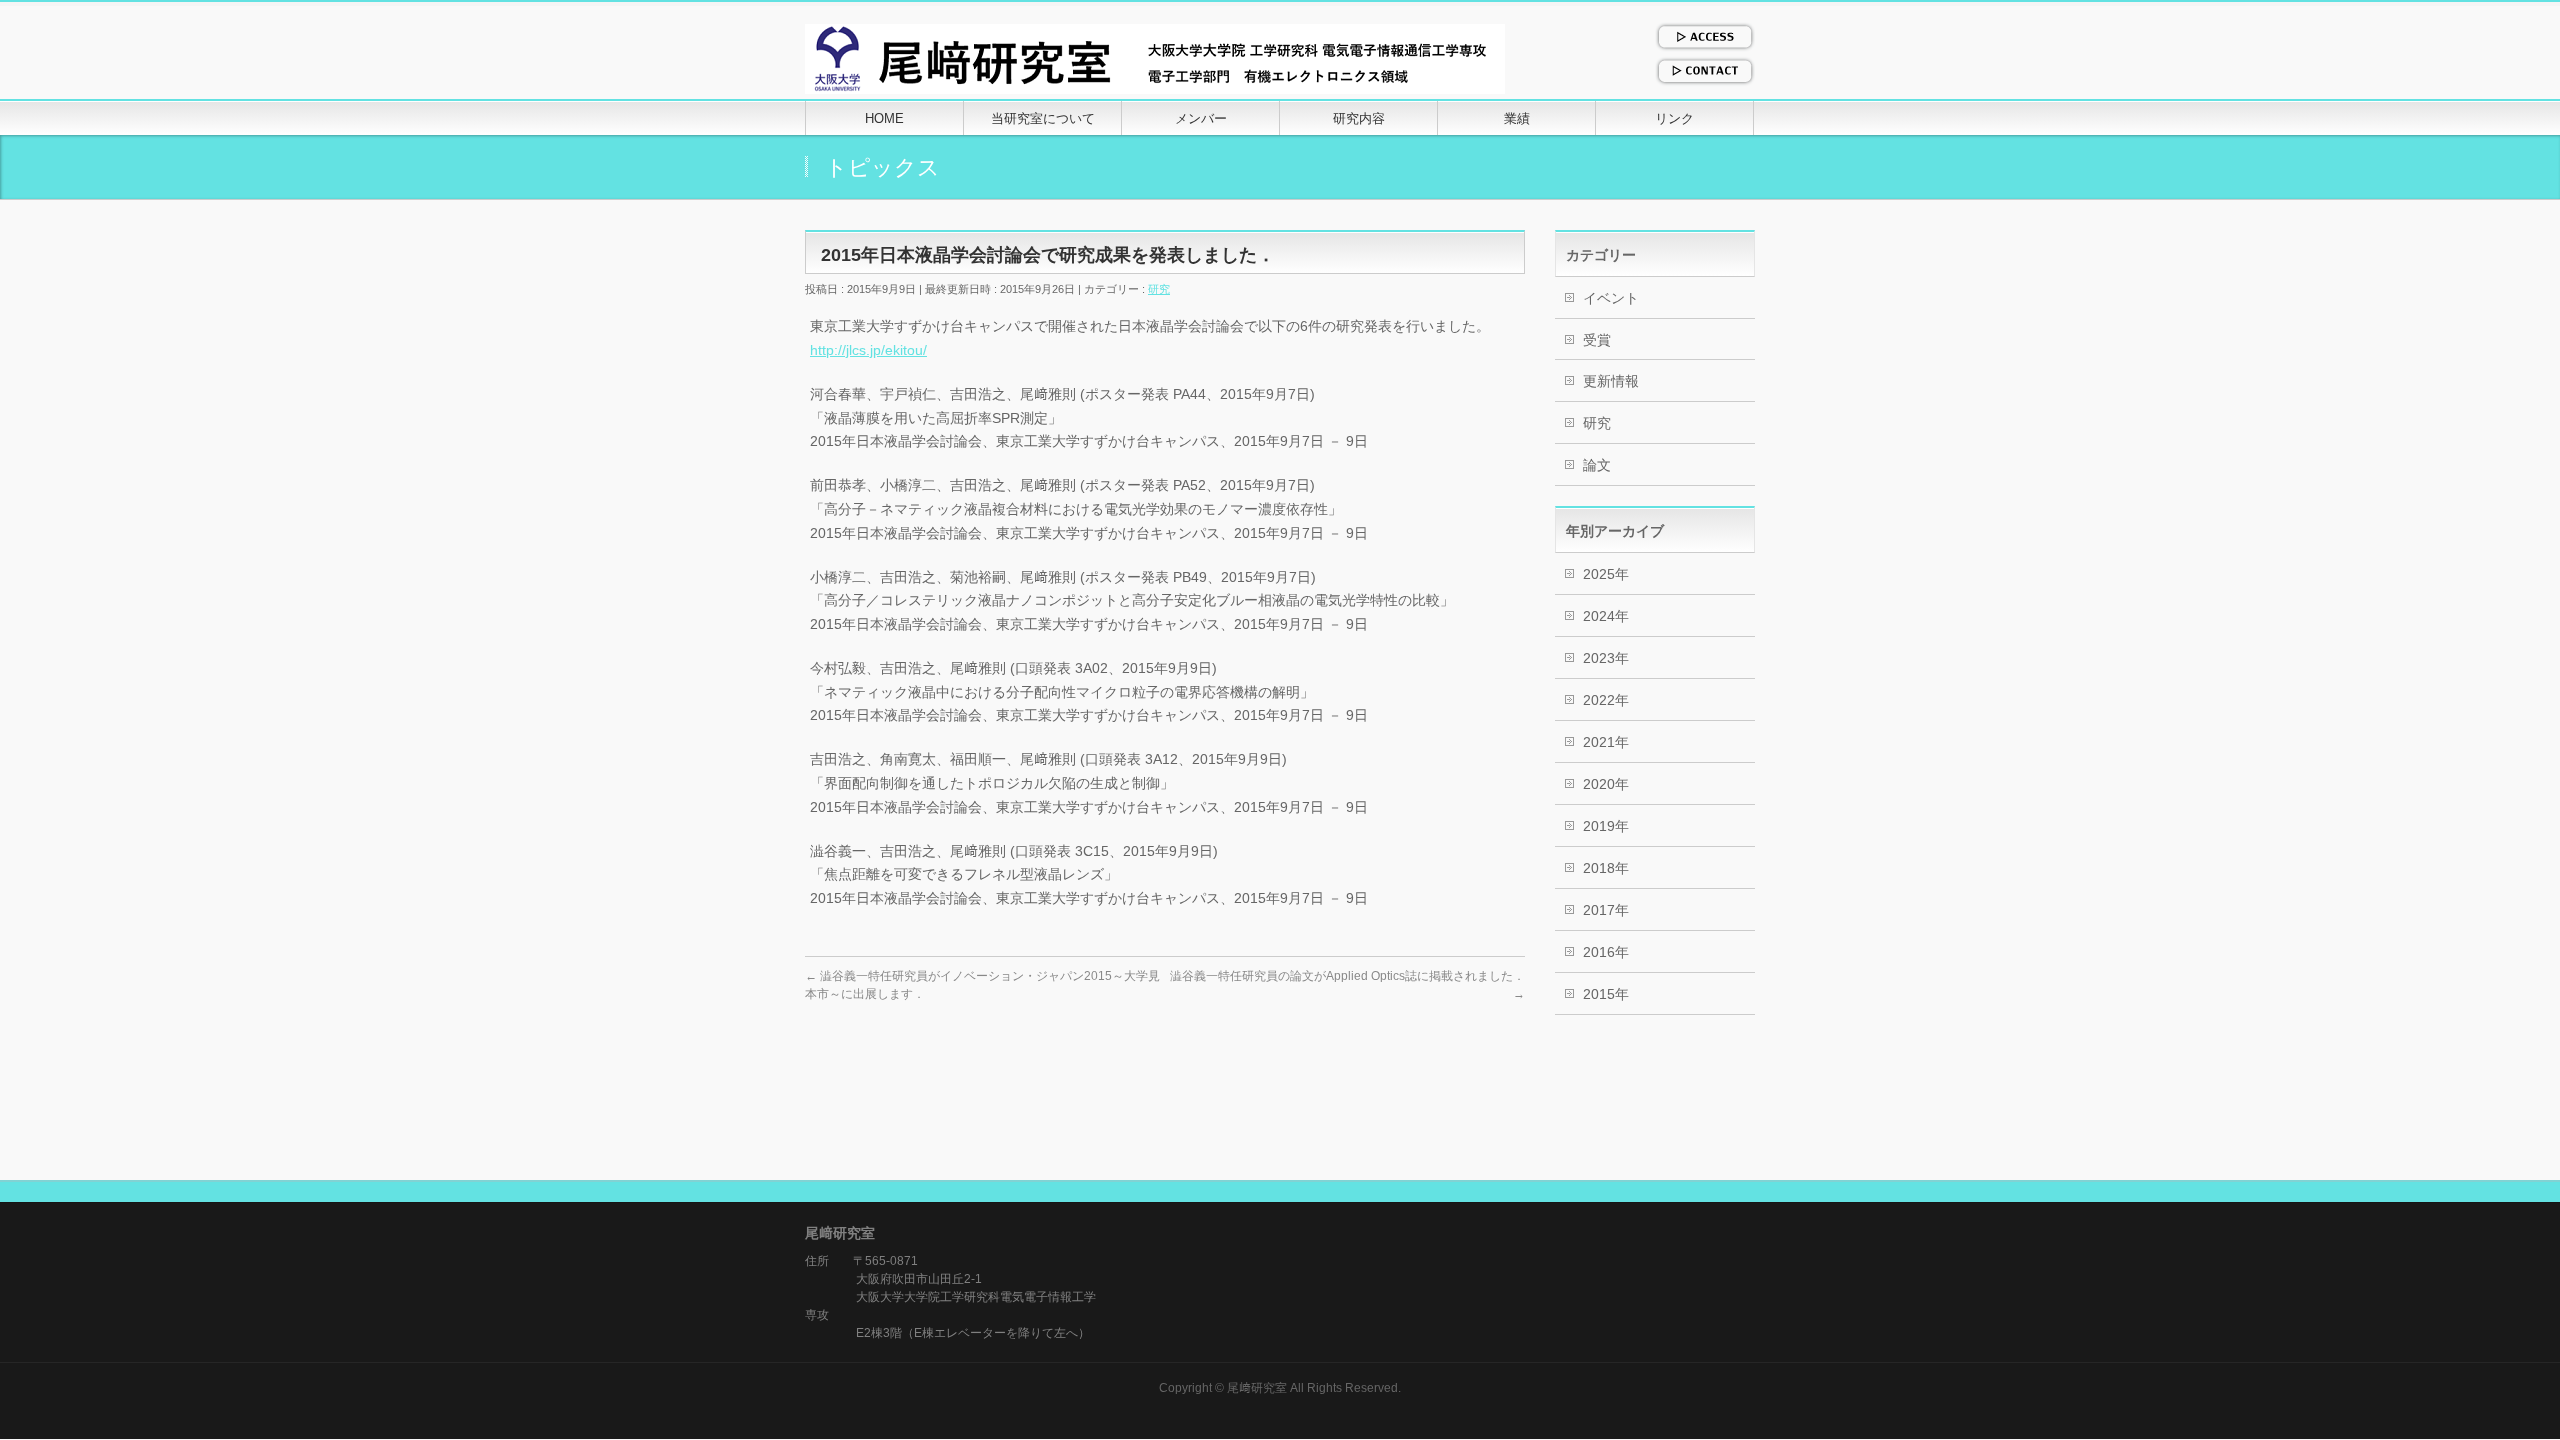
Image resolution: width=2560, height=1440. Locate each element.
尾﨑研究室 (1257, 1388)
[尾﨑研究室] (1155, 71)
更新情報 (1611, 381)
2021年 (1606, 742)
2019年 (1606, 826)
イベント (1611, 298)
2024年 (1606, 616)
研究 (1159, 289)
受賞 (1597, 340)
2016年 (1606, 952)
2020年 (1606, 784)
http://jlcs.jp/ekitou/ (868, 350)
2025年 (1606, 574)
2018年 (1606, 868)
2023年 (1606, 658)
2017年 (1606, 910)
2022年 (1606, 700)
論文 (1597, 465)
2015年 (1606, 994)
